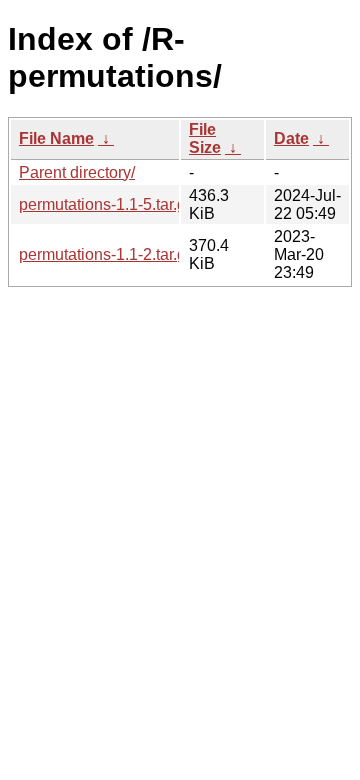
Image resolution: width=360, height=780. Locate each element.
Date (291, 138)
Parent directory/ (77, 172)
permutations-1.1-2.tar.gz (106, 254)
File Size (205, 138)
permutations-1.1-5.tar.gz (106, 204)
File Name (56, 138)
